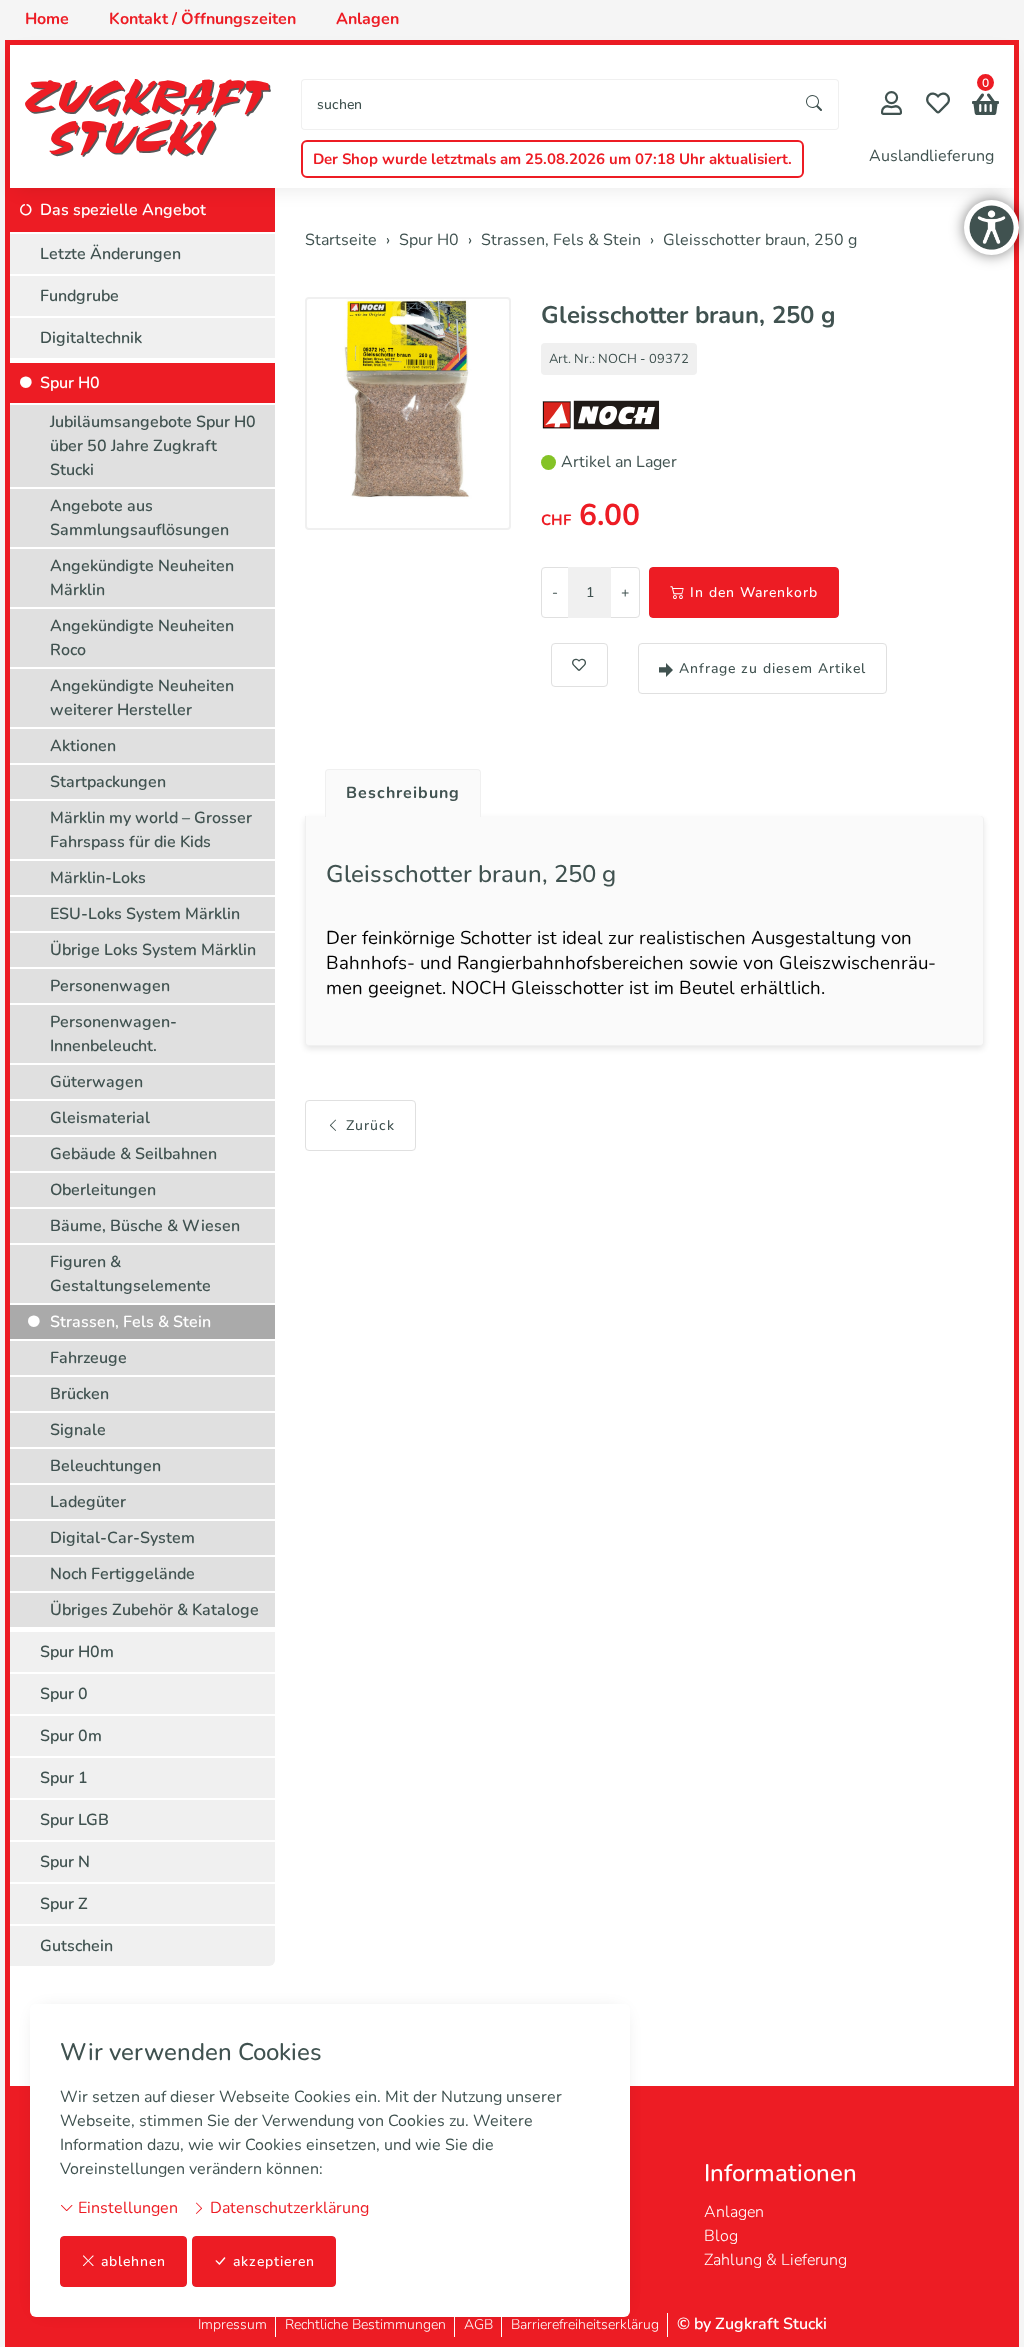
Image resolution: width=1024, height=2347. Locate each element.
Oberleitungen (103, 1190)
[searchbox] (546, 104)
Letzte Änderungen (110, 254)
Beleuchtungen (105, 1466)
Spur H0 (70, 383)
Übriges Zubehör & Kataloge (154, 1610)
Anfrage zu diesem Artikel (772, 668)
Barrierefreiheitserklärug (585, 2324)
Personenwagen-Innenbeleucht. (113, 1034)
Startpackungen (108, 782)
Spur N (65, 1862)
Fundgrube (79, 296)
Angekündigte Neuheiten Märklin (142, 578)
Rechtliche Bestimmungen (365, 2324)
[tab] (395, 788)
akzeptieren (274, 2261)
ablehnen (133, 2261)
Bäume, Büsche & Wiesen (145, 1226)
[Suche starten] (815, 104)
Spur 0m (71, 1736)
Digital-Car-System (122, 1538)
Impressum (232, 2324)
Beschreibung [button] (403, 793)
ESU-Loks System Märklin (145, 914)
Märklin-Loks (98, 878)
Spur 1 (64, 1778)
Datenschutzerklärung (287, 2208)
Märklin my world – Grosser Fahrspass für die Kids (151, 830)
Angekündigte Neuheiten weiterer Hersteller (142, 698)
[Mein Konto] (891, 105)
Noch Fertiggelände (122, 1574)
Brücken (79, 1394)
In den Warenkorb (754, 592)
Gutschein (76, 1946)
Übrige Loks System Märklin (153, 950)
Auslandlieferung (931, 156)
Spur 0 (64, 1694)
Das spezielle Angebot (123, 210)
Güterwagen (96, 1082)
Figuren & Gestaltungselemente (130, 1274)
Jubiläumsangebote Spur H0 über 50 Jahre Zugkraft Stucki (153, 446)
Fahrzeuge (88, 1358)
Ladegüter (88, 1502)
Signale (78, 1430)
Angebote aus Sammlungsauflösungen (139, 518)
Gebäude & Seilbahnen (133, 1154)
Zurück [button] (370, 1125)
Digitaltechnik (91, 338)
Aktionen (83, 746)
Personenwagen (110, 986)
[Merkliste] (938, 105)
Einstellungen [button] (126, 2208)
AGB (478, 2324)
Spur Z (64, 1904)
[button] (985, 106)
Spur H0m (77, 1652)
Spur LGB (74, 1820)
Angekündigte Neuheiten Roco (142, 638)
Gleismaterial (100, 1118)
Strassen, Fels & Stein (130, 1322)
